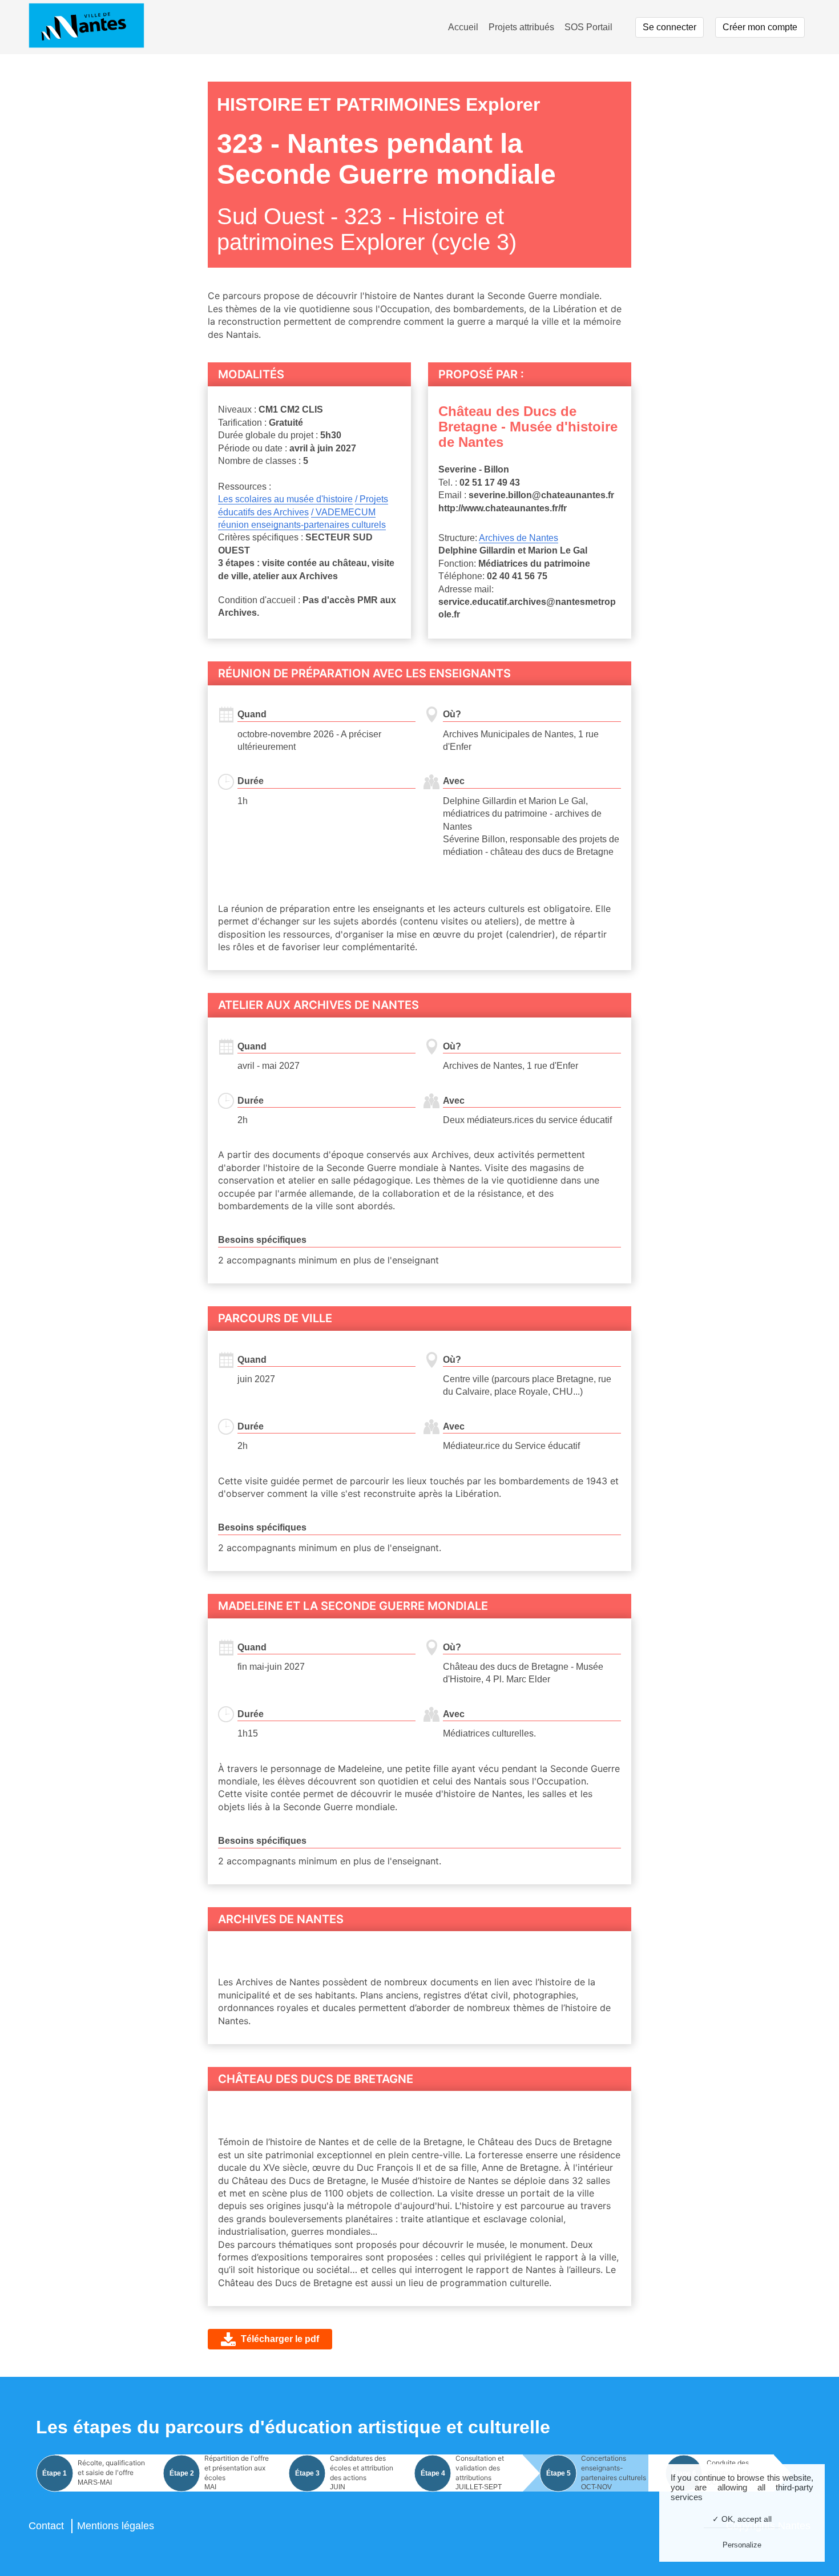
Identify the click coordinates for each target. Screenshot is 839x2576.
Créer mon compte (760, 27)
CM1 (268, 409)
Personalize (742, 2545)
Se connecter (669, 27)
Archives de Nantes (519, 538)
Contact (46, 2526)
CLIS (312, 409)
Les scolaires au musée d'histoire (285, 499)
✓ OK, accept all (742, 2519)
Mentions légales (116, 2526)
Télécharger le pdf (280, 2339)
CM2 (290, 409)
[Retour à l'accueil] (86, 27)
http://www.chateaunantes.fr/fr (503, 508)
